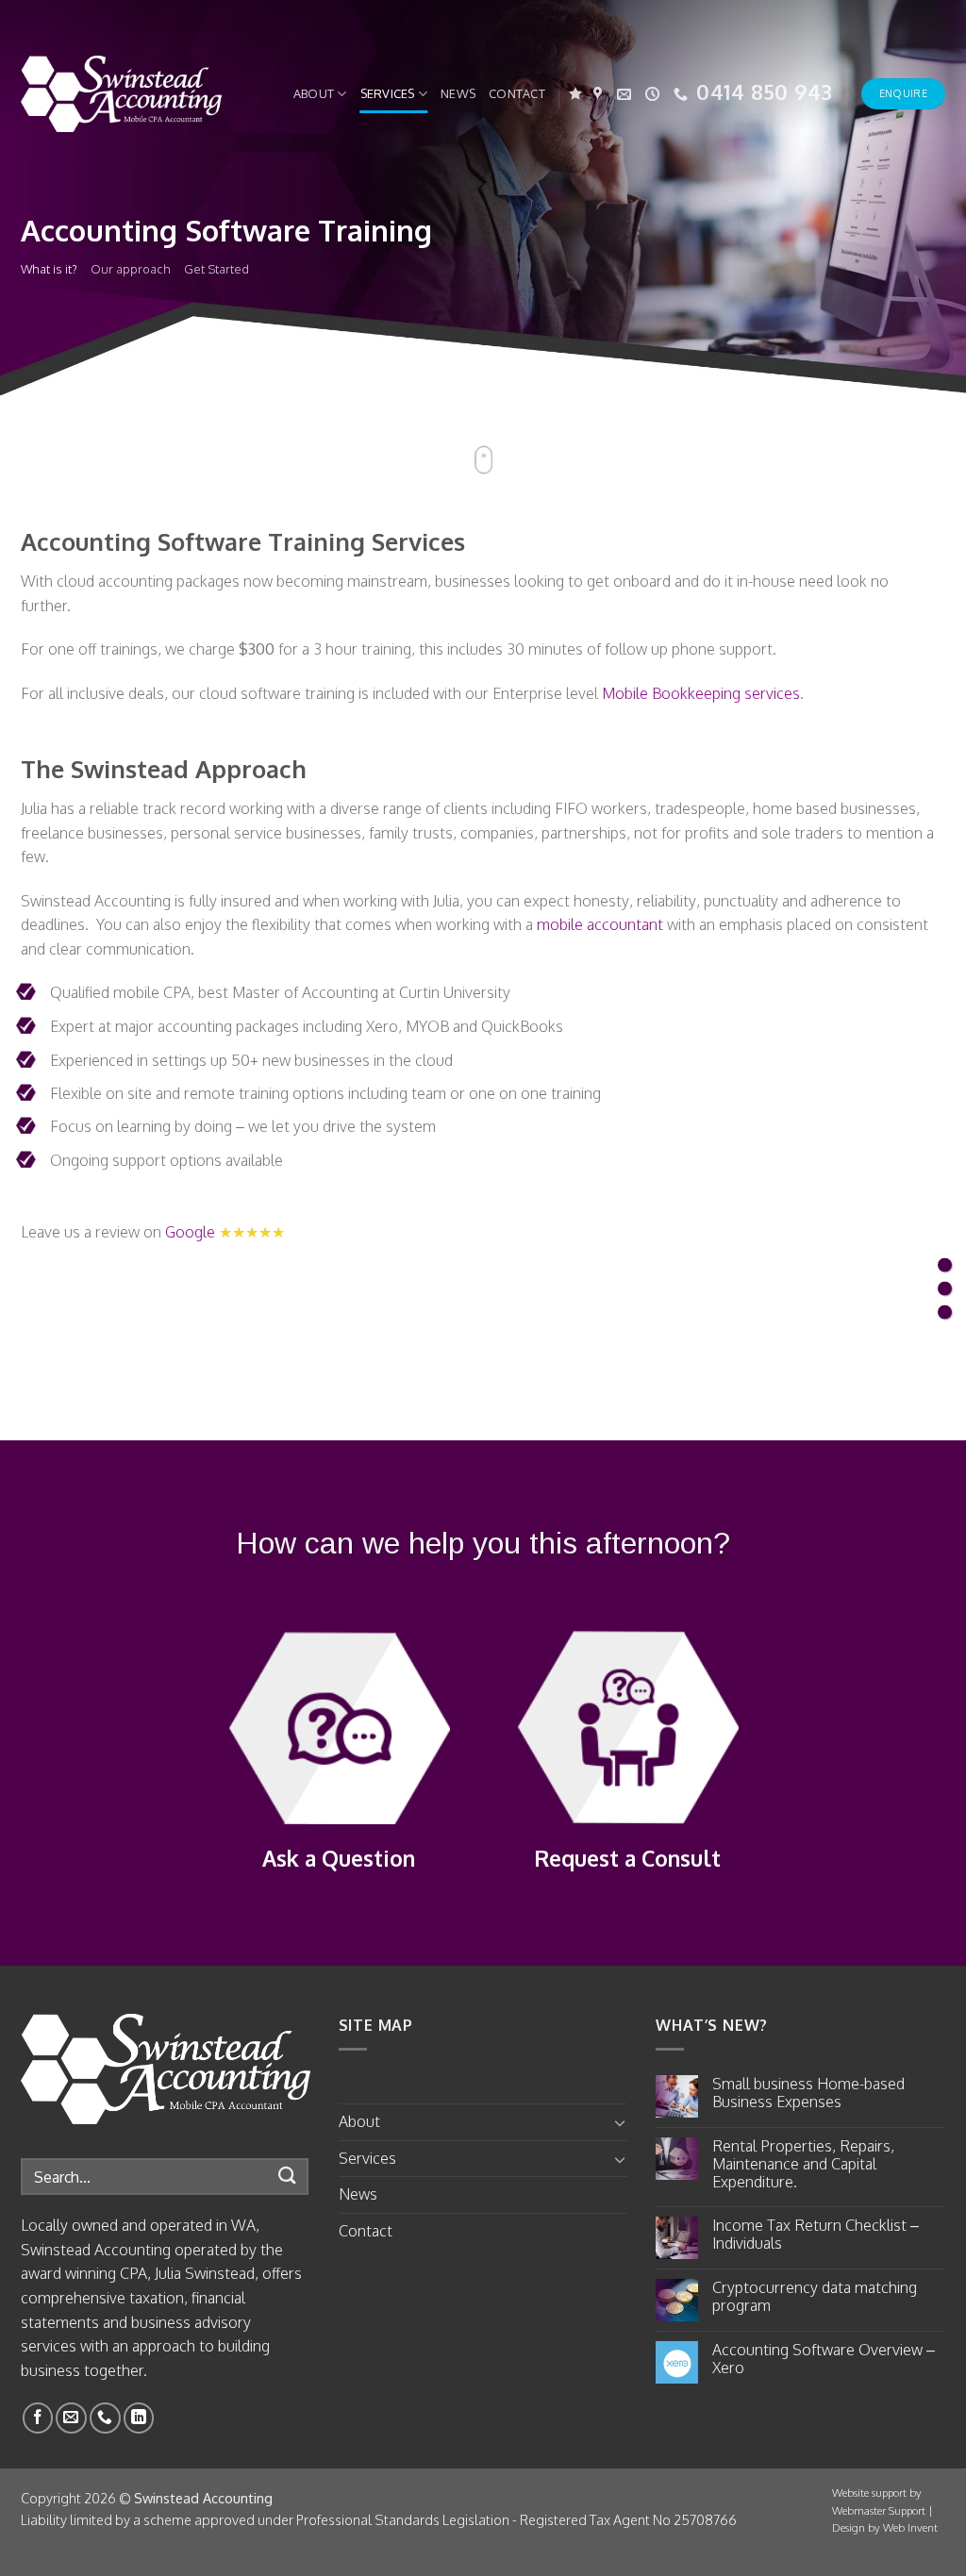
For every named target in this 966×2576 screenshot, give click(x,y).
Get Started (217, 268)
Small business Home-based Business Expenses (808, 2093)
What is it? (49, 268)
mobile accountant (600, 924)
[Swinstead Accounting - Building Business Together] (121, 94)
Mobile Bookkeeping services (701, 693)
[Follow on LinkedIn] (139, 2418)
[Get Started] (945, 1312)
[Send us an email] (71, 2418)
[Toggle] (621, 2122)
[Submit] (288, 2177)
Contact (517, 93)
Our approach (131, 268)
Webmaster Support (879, 2510)
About (314, 93)
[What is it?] (945, 1264)
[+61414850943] (683, 94)
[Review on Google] (575, 94)
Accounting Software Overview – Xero (824, 2359)
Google (190, 1232)
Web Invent (910, 2527)
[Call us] (105, 2418)
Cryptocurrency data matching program (815, 2297)
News (458, 93)
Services (388, 93)
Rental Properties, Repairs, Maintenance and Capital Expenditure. (803, 2164)
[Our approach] (945, 1288)
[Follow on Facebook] (38, 2418)
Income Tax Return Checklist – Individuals (816, 2235)
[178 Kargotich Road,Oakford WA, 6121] (600, 94)
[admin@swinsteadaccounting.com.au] (626, 94)
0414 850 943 (764, 91)
